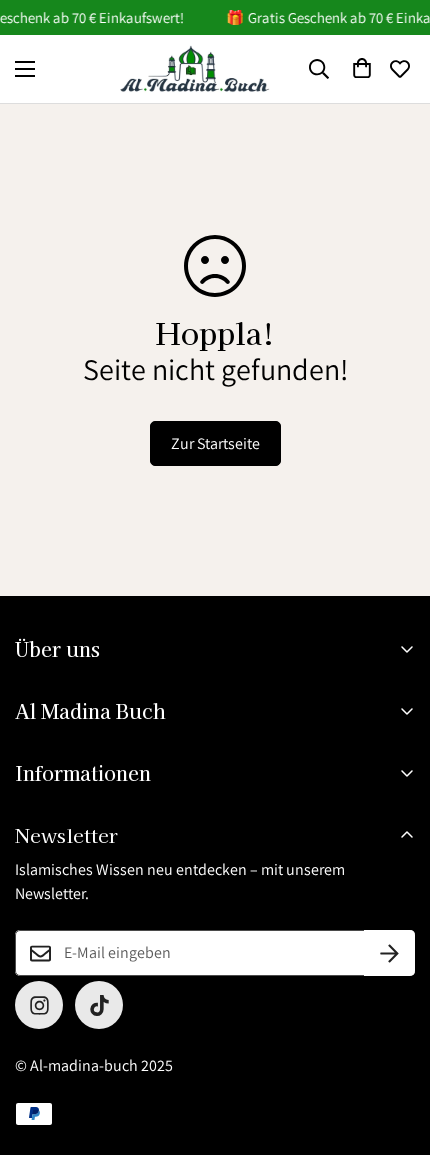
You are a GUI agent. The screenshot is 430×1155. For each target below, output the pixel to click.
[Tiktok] (99, 1005)
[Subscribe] (389, 953)
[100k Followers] (39, 1005)
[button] (362, 69)
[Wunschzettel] (400, 69)
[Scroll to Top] (394, 1049)
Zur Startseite (215, 443)
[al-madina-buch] (195, 69)
